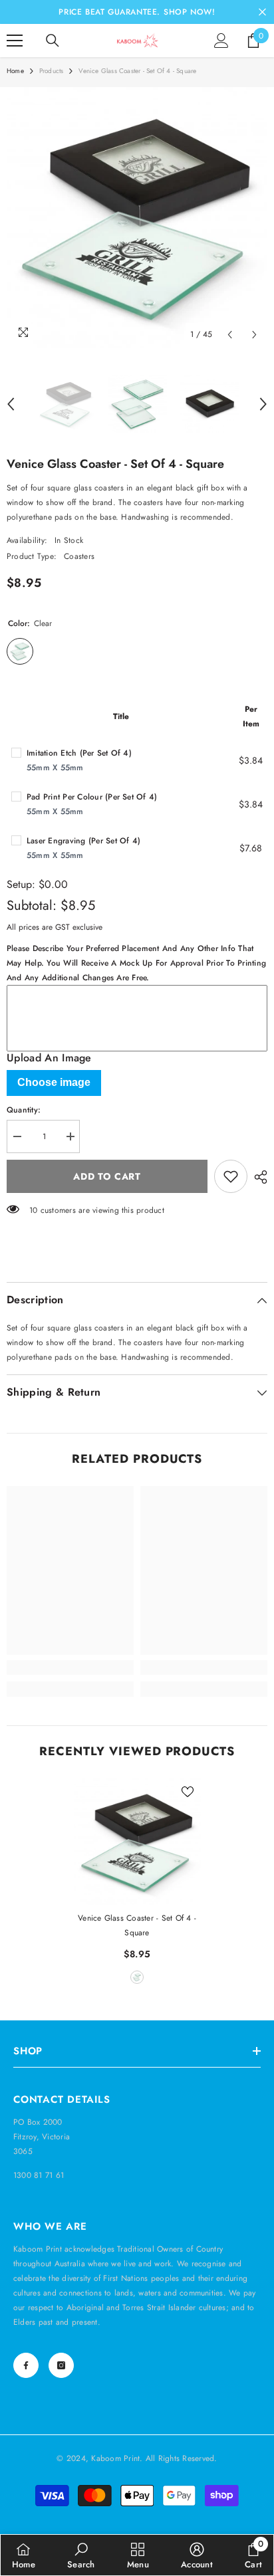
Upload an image (49, 1058)
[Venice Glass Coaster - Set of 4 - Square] (137, 1842)
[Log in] (221, 41)
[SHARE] (257, 1177)
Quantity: (24, 1110)
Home (15, 71)
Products (52, 71)
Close (262, 12)
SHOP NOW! (189, 12)
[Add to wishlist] (231, 1176)
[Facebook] (26, 2365)
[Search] (53, 41)
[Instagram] (61, 2365)
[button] (230, 335)
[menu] (15, 41)
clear (137, 1977)
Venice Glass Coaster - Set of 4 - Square (137, 1925)
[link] (70, 1667)
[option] (137, 217)
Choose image (54, 1082)
